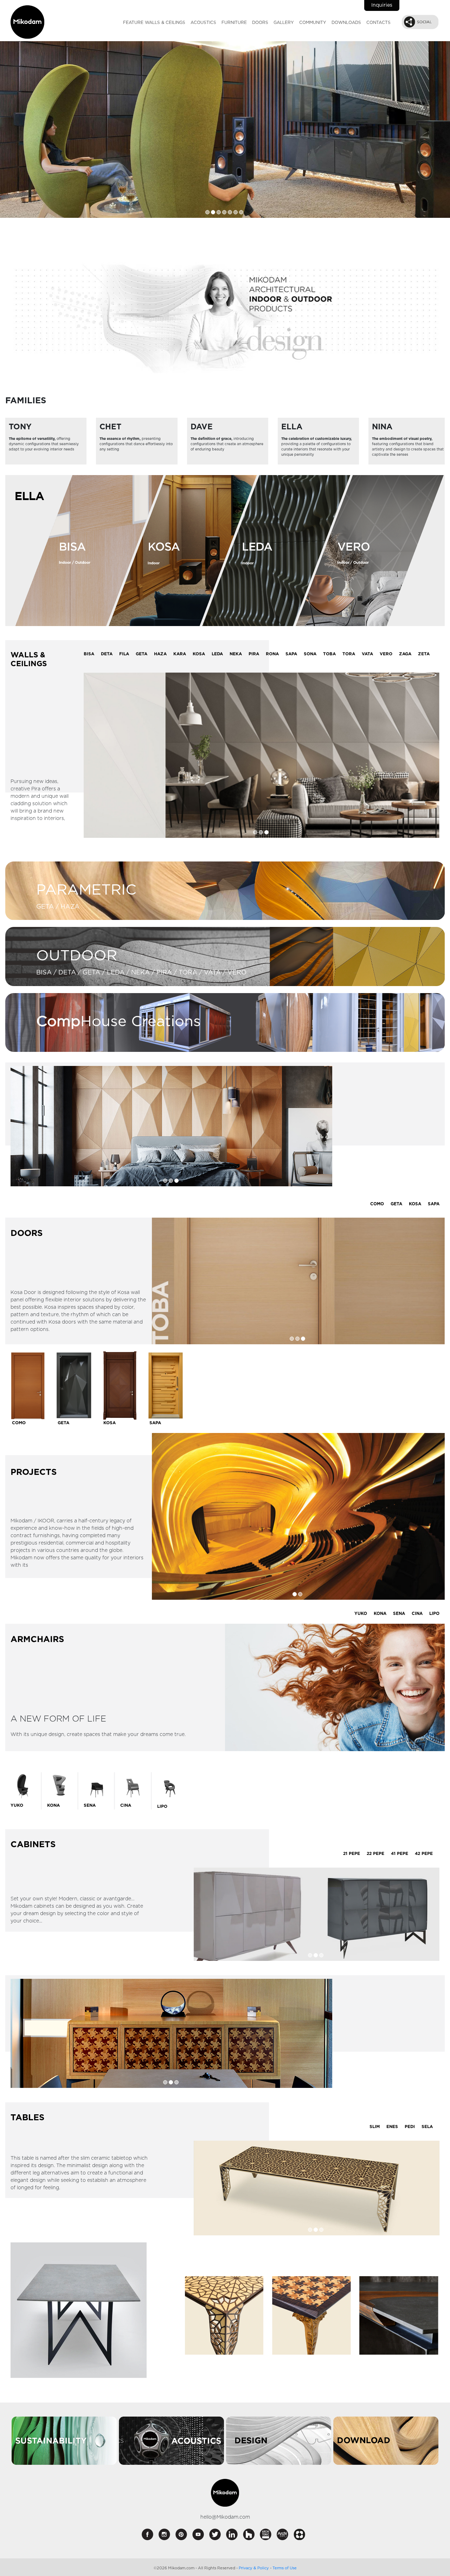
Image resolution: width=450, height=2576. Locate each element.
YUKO (361, 1614)
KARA (180, 654)
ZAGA (405, 654)
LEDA (217, 654)
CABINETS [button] (33, 1845)
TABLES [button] (27, 2118)
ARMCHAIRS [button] (37, 1639)
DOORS (260, 23)
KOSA (199, 654)
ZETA (424, 654)
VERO (386, 654)
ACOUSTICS (203, 23)
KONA (380, 1614)
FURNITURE (234, 23)
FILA (124, 654)
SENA (399, 1614)
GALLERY (284, 23)
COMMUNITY (313, 23)
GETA (142, 654)
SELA (427, 2126)
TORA (349, 654)
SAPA (291, 654)
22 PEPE (375, 1853)
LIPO (434, 1614)
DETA (107, 654)
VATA (367, 654)
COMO (377, 1204)
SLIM (375, 2126)
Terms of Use (285, 2568)
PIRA (254, 654)
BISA (89, 654)
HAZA (160, 654)
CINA (417, 1614)
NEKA (236, 654)
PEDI (410, 2126)
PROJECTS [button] (34, 1472)
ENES (392, 2126)
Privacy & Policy (254, 2568)
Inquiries (382, 5)
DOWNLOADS (346, 23)
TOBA (329, 654)
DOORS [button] (27, 1233)
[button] (420, 22)
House (81, 1022)
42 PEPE (424, 1853)
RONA (272, 654)
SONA (310, 654)
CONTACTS (378, 23)
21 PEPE (352, 1853)
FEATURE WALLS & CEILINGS (154, 23)
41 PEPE (400, 1853)
